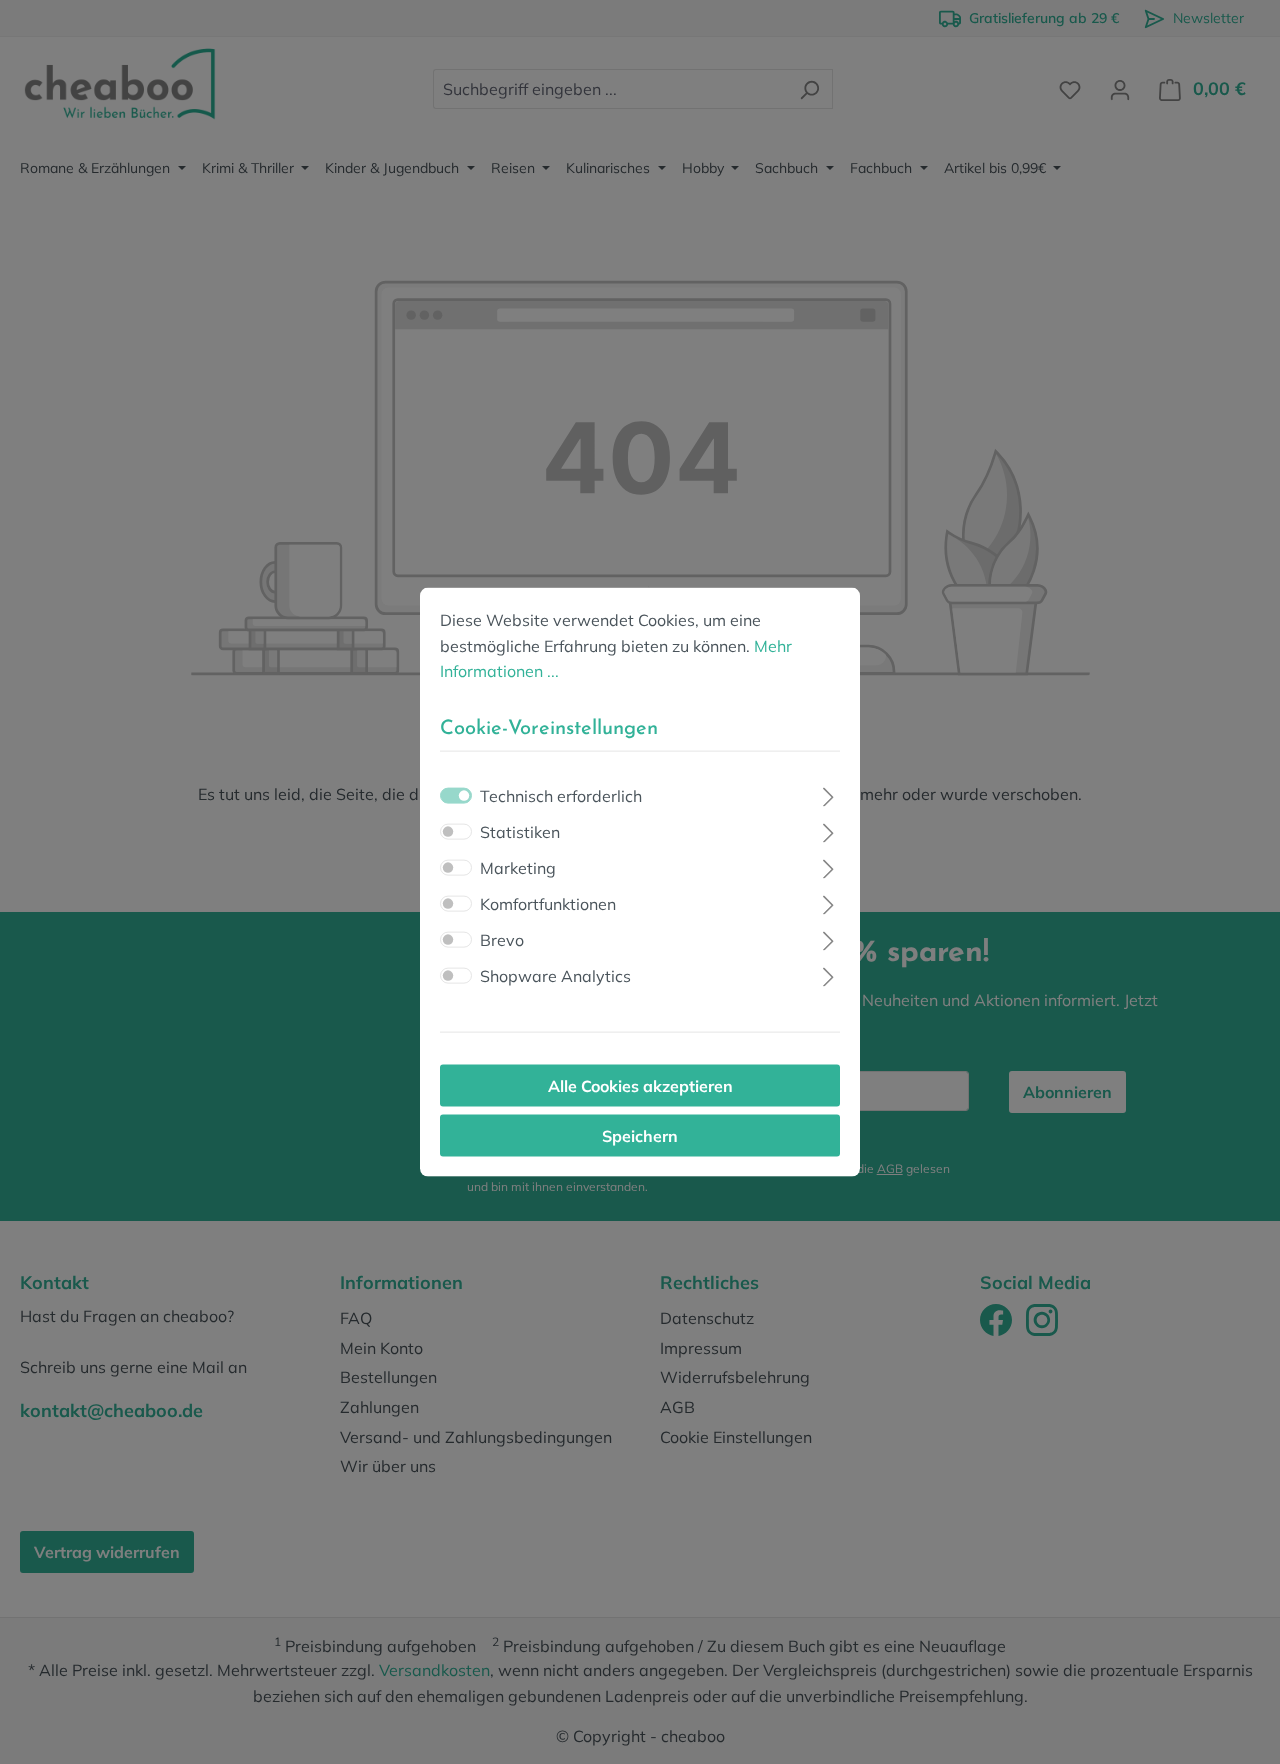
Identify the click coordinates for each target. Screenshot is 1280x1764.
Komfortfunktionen (548, 903)
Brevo (502, 939)
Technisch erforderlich (561, 795)
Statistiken (520, 831)
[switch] (456, 831)
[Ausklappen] (828, 793)
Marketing (518, 867)
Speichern (640, 1135)
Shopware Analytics (555, 975)
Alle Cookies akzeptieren (640, 1085)
